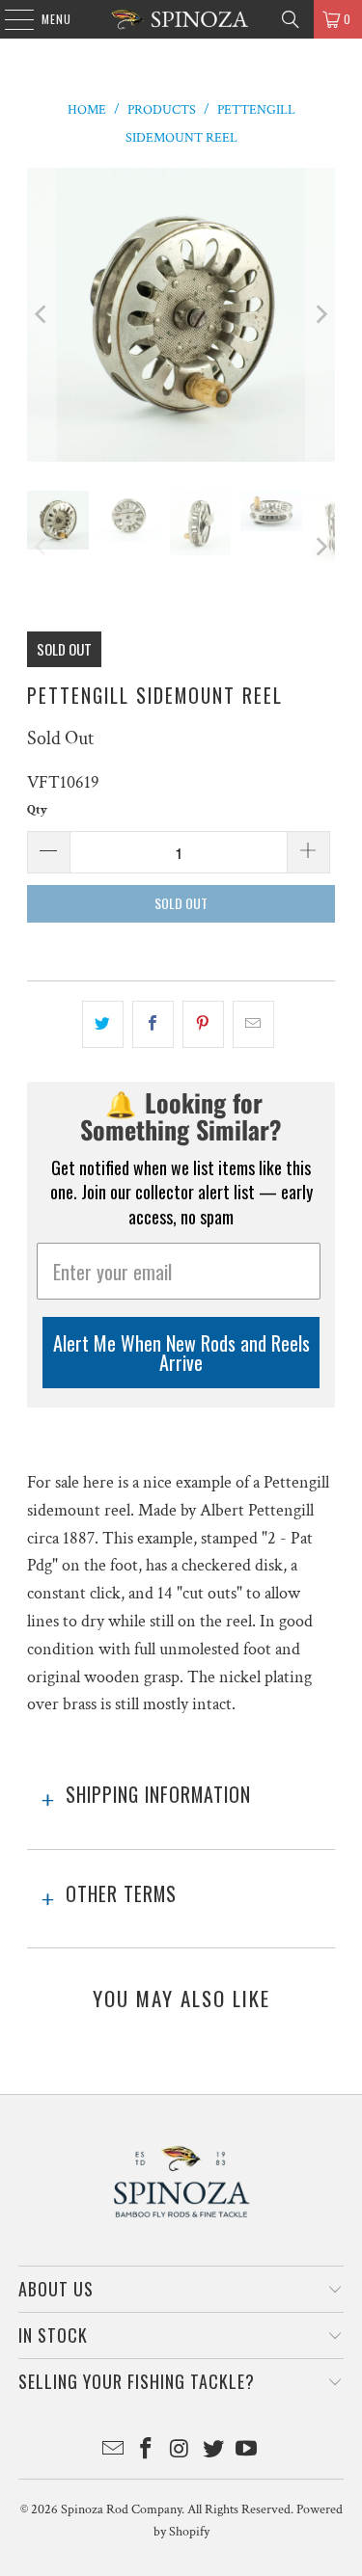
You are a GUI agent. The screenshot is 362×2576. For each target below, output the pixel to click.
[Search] (291, 19)
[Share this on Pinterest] (203, 1024)
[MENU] (9, 19)
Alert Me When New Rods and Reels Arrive (181, 1353)
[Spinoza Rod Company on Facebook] (147, 2451)
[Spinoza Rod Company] (181, 19)
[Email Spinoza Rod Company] (113, 2451)
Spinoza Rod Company (121, 2509)
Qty (37, 810)
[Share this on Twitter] (103, 1024)
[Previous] (42, 315)
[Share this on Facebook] (153, 1024)
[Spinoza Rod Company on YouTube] (247, 2451)
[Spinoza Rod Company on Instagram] (181, 2451)
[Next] (320, 315)
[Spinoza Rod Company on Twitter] (213, 2451)
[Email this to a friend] (253, 1024)
